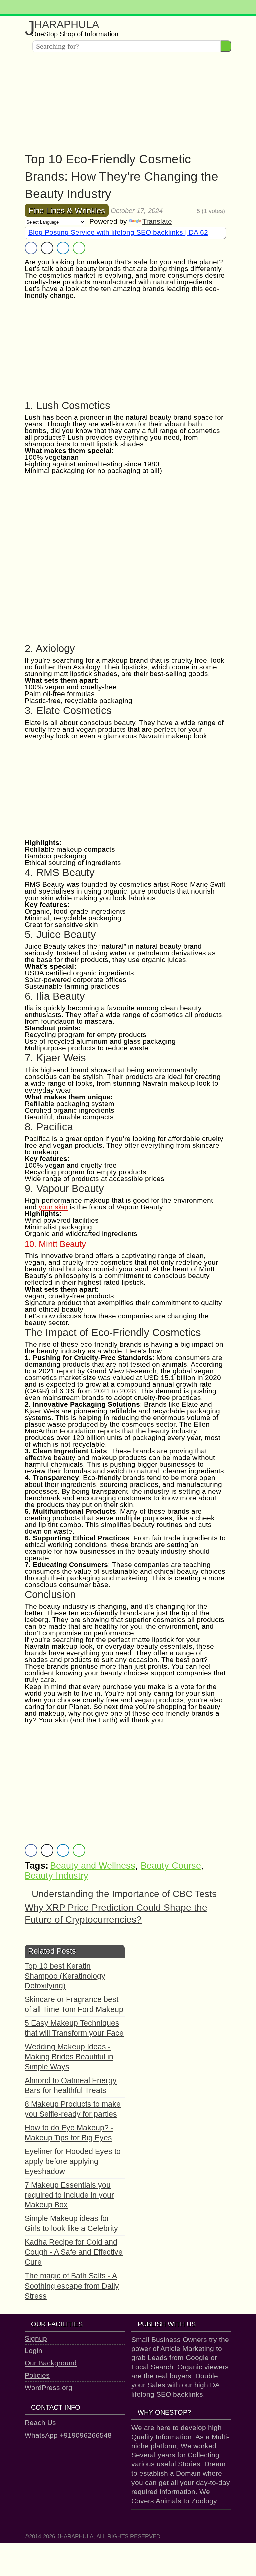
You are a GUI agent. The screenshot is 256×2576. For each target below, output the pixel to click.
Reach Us (40, 2423)
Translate (157, 221)
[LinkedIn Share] (63, 248)
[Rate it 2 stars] (177, 211)
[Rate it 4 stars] (187, 211)
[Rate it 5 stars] (192, 211)
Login (33, 2350)
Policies (37, 2375)
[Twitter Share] (47, 248)
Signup (36, 2338)
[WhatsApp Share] (79, 248)
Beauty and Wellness (93, 1866)
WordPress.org (48, 2388)
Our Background (51, 2363)
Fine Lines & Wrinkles (67, 211)
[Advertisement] (128, 104)
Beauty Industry (56, 1876)
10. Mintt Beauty (55, 1244)
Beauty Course (171, 1866)
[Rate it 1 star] (172, 211)
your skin (53, 1207)
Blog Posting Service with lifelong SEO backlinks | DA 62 (118, 232)
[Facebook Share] (31, 248)
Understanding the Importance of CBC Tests (124, 1894)
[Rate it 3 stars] (182, 211)
